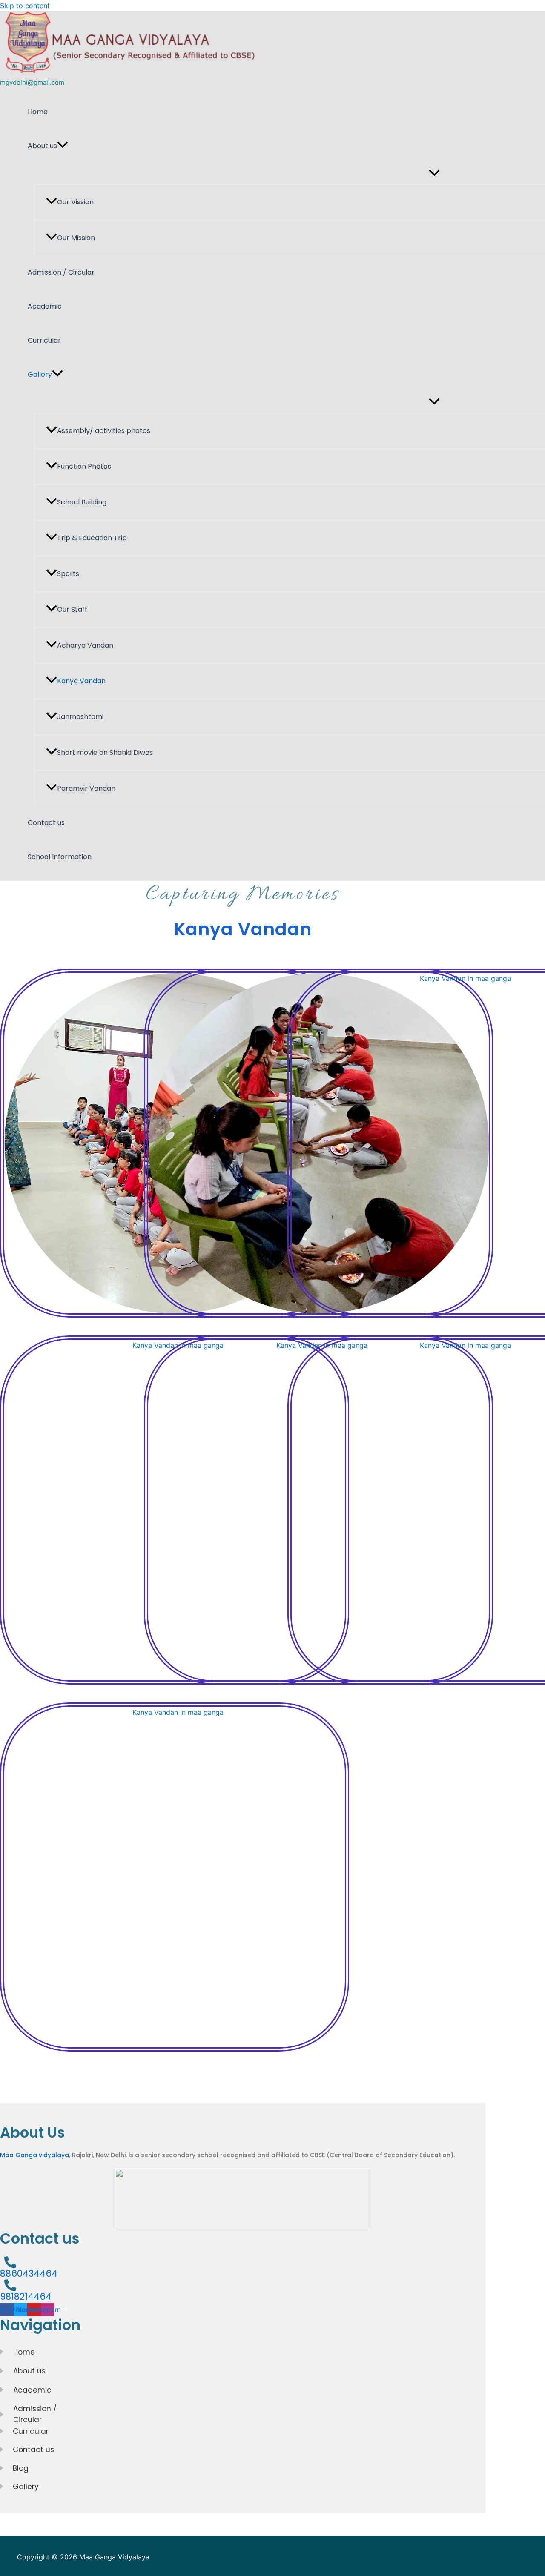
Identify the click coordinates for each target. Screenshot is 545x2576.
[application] (63, 146)
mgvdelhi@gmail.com (32, 82)
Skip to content (25, 6)
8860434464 (29, 2274)
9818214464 (26, 2297)
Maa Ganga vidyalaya (34, 2155)
